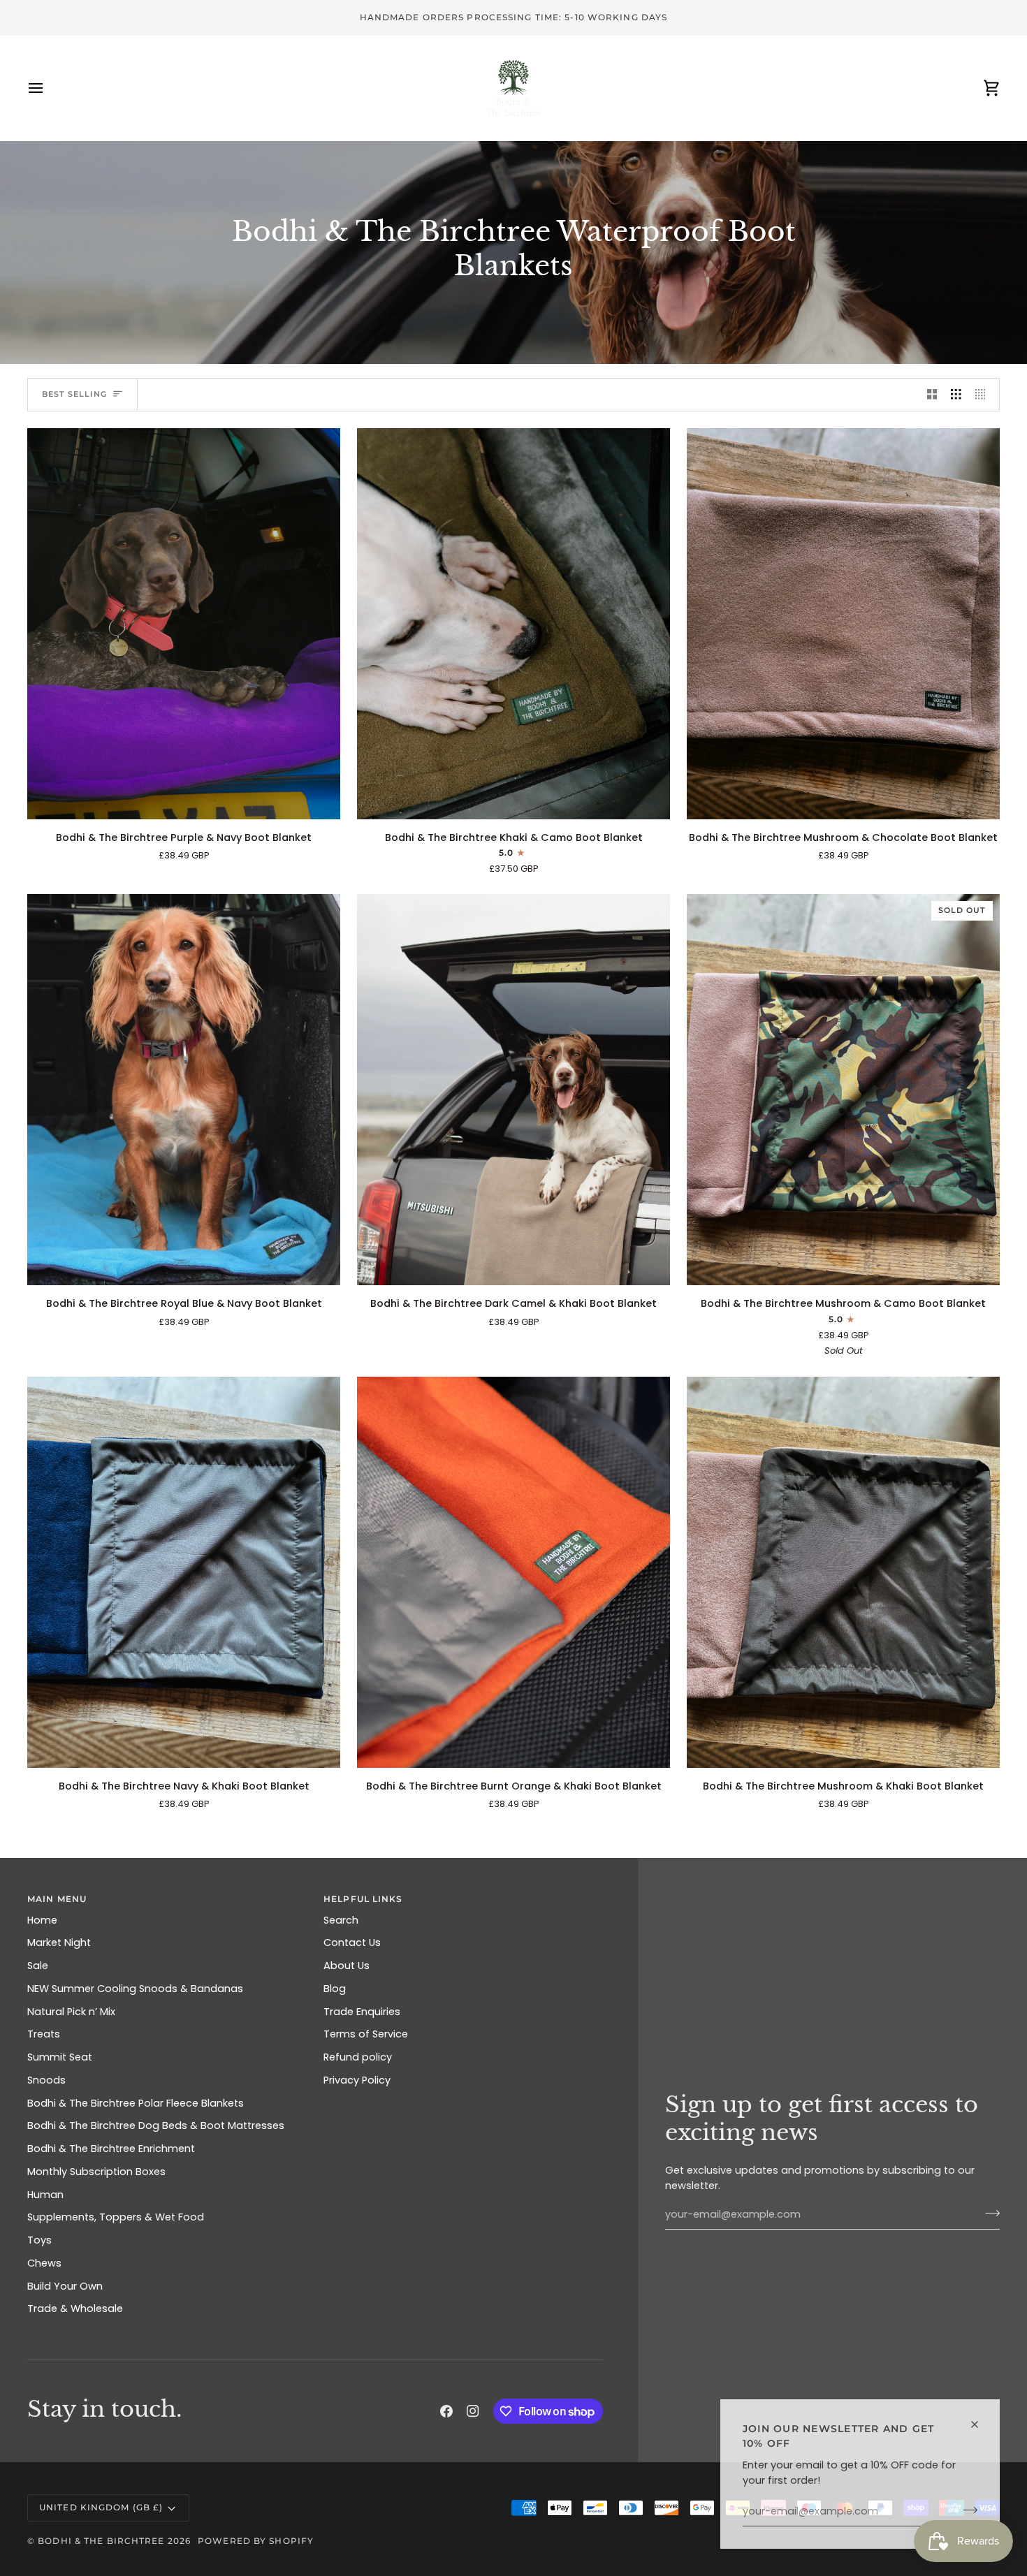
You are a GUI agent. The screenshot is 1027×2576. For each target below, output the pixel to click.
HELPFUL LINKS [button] (363, 1899)
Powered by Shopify (256, 2541)
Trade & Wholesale (75, 2308)
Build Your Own (65, 2286)
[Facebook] (446, 2411)
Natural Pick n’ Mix (71, 2012)
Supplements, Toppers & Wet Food (116, 2217)
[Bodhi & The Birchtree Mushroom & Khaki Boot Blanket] (843, 1572)
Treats (44, 2034)
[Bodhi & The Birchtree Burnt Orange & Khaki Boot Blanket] (513, 1572)
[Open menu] (48, 88)
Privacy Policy (357, 2080)
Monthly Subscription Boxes (96, 2172)
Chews (44, 2263)
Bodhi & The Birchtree (101, 2541)
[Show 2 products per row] (932, 395)
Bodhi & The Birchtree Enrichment (111, 2149)
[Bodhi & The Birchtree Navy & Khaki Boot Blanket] (184, 1572)
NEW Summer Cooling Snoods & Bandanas (135, 1989)
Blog (335, 1989)
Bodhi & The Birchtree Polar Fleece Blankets (136, 2103)
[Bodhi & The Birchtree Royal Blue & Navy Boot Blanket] (184, 1090)
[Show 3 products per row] (956, 395)
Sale (38, 1966)
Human (45, 2195)
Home (42, 1920)
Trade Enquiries (362, 2012)
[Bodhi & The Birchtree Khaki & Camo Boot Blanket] (513, 624)
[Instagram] (473, 2411)
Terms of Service (366, 2034)
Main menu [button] (57, 1899)
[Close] (981, 2424)
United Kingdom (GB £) (101, 2507)
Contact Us (352, 1942)
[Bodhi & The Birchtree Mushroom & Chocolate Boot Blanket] (843, 624)
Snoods (46, 2080)
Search (341, 1920)
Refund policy (358, 2057)
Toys (39, 2240)
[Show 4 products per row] (984, 395)
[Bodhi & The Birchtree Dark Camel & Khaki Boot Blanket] (513, 1090)
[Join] (966, 2510)
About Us (347, 1966)
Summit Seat (60, 2057)
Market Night (59, 1942)
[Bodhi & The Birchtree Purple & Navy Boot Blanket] (184, 624)
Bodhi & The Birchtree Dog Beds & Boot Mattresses (156, 2125)
